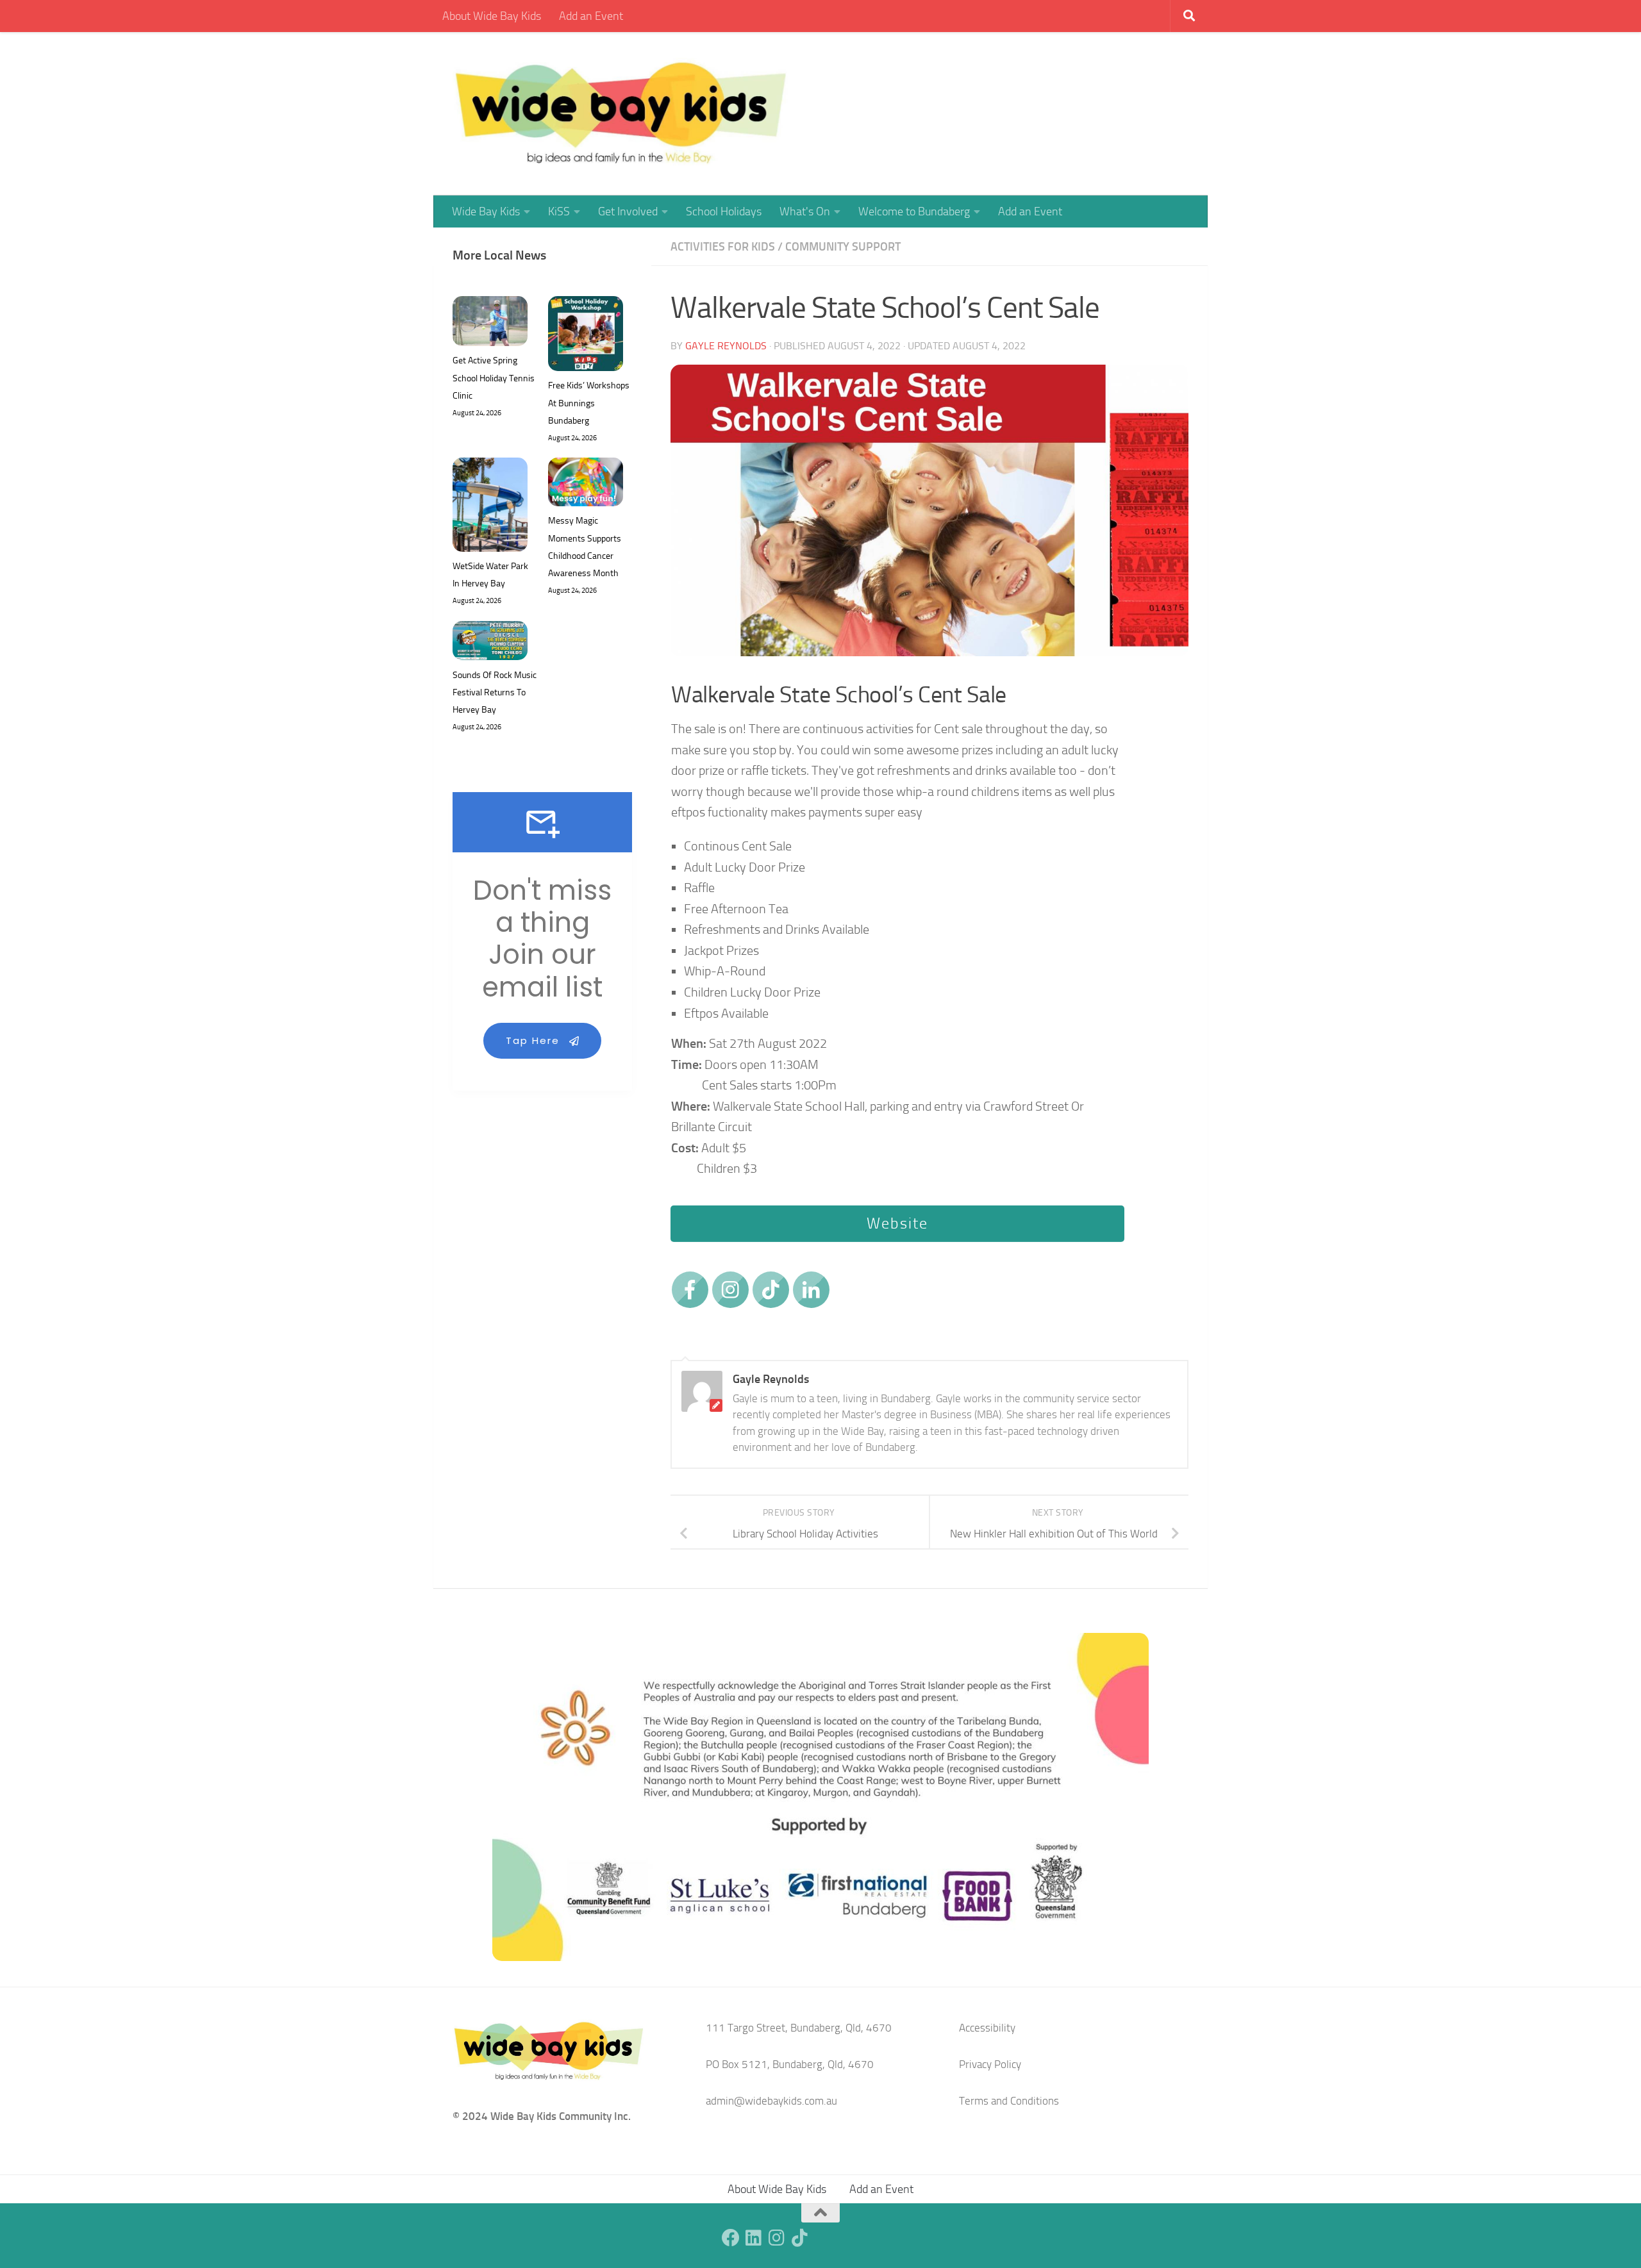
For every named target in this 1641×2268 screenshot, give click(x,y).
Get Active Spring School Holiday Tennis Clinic (494, 378)
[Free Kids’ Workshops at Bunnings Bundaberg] (586, 336)
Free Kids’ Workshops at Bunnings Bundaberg (589, 403)
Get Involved (628, 211)
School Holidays (724, 211)
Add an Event (591, 16)
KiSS (559, 211)
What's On (805, 211)
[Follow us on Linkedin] (754, 2238)
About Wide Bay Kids (492, 16)
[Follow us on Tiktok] (800, 2238)
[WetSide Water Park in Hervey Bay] (490, 508)
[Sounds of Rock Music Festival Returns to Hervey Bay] (490, 643)
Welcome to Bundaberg (914, 211)
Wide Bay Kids (486, 211)
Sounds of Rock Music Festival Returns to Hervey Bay (495, 692)
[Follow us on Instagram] (777, 2238)
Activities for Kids (723, 247)
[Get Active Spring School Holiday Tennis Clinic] (490, 324)
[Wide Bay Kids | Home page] (621, 114)
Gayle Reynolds (726, 346)
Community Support (843, 247)
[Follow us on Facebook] (731, 2238)
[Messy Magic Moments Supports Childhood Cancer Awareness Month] (586, 485)
